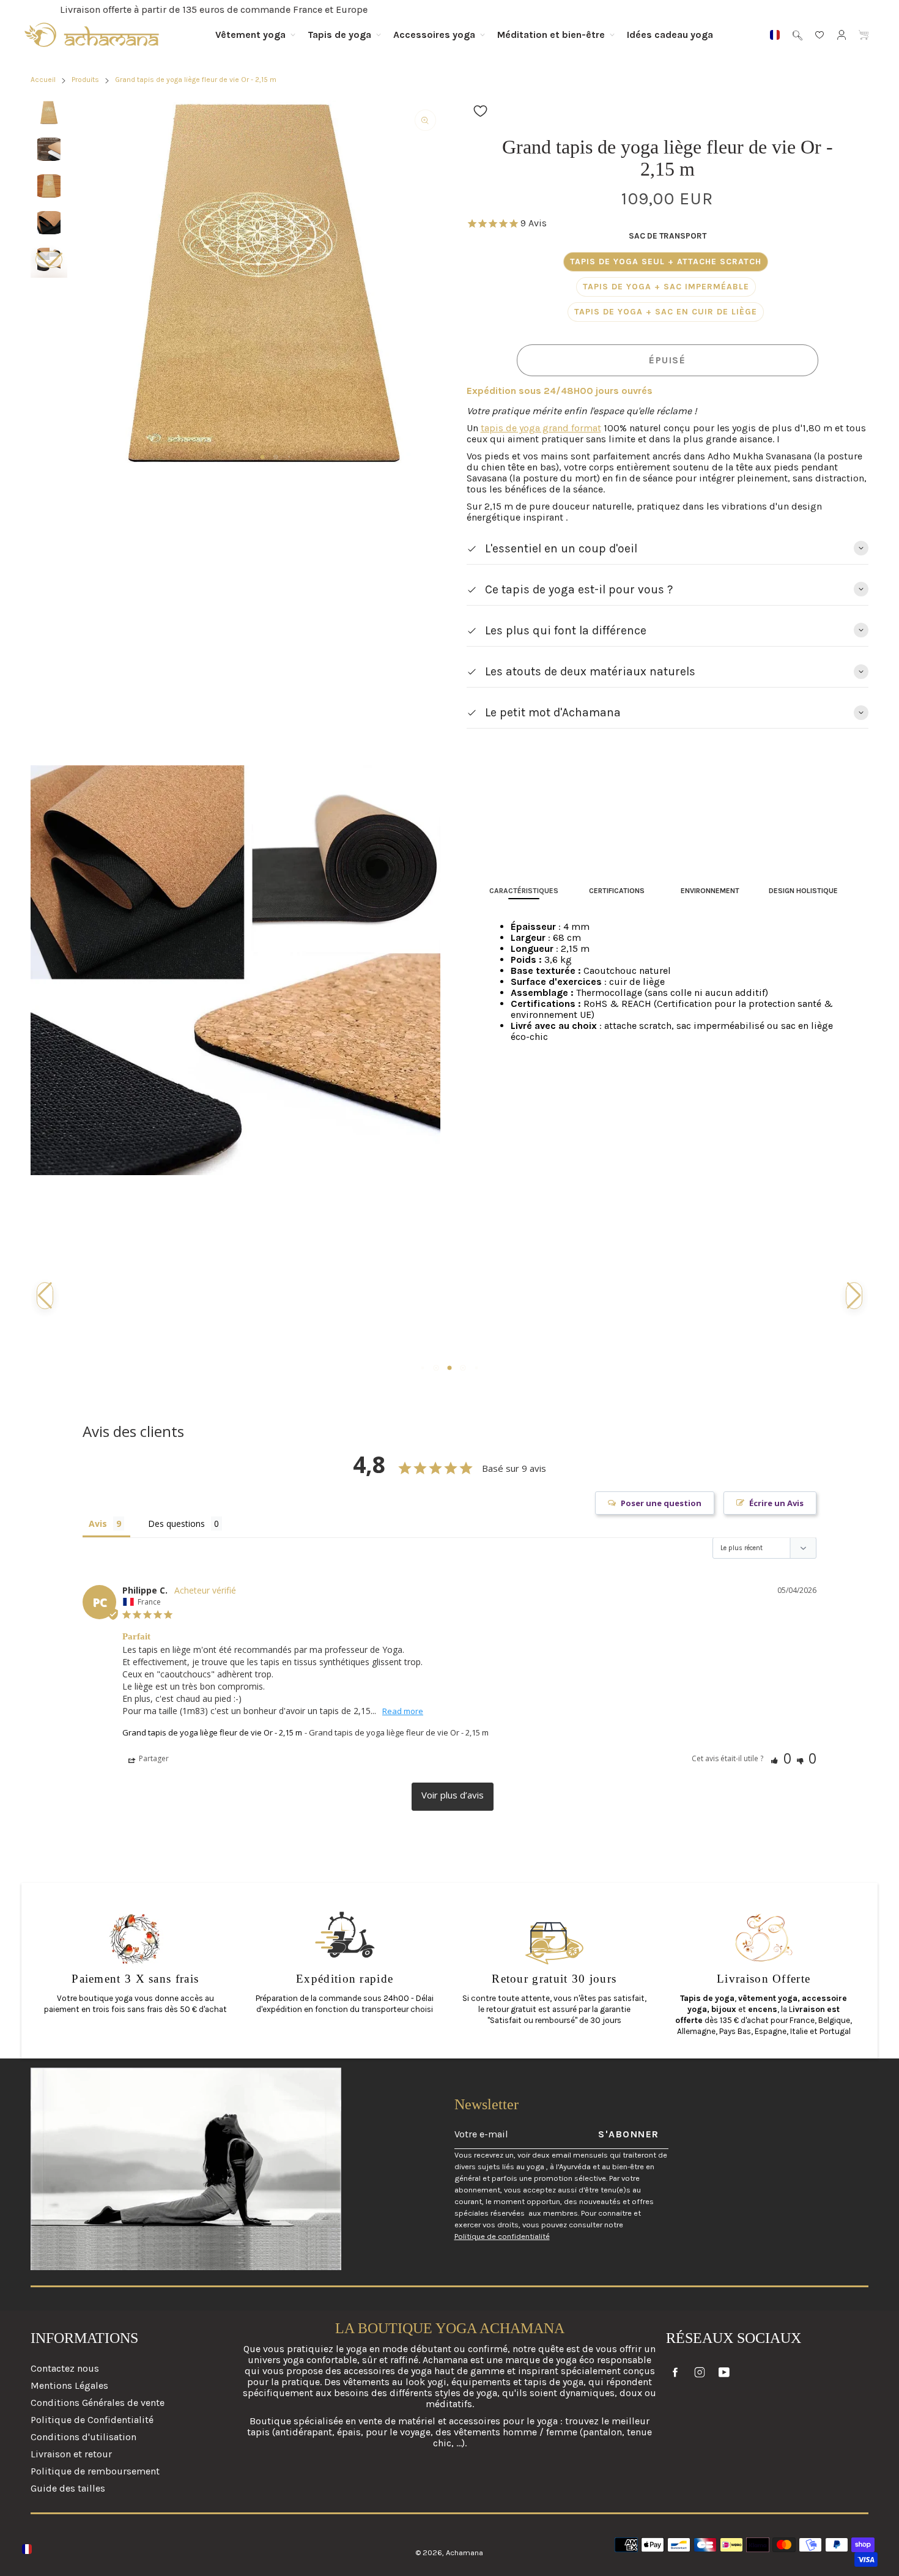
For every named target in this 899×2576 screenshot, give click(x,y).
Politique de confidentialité (502, 2236)
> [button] (453, 1797)
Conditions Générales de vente (98, 2403)
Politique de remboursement (95, 2471)
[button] (49, 260)
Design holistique (803, 891)
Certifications (617, 891)
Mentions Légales (69, 2385)
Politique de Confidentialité (92, 2420)
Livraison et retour (71, 2454)
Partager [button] (153, 1758)
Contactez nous (65, 2369)
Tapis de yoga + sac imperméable (666, 287)
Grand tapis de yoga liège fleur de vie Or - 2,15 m (212, 1732)
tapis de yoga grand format (541, 428)
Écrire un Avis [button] (776, 1503)
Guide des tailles (68, 2488)
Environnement (710, 891)
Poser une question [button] (661, 1503)
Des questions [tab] (176, 1524)
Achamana (464, 2552)
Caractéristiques (524, 891)
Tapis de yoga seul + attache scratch (666, 262)
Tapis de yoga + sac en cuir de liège (666, 312)
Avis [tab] (98, 1524)
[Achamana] (92, 35)
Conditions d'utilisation (83, 2437)
